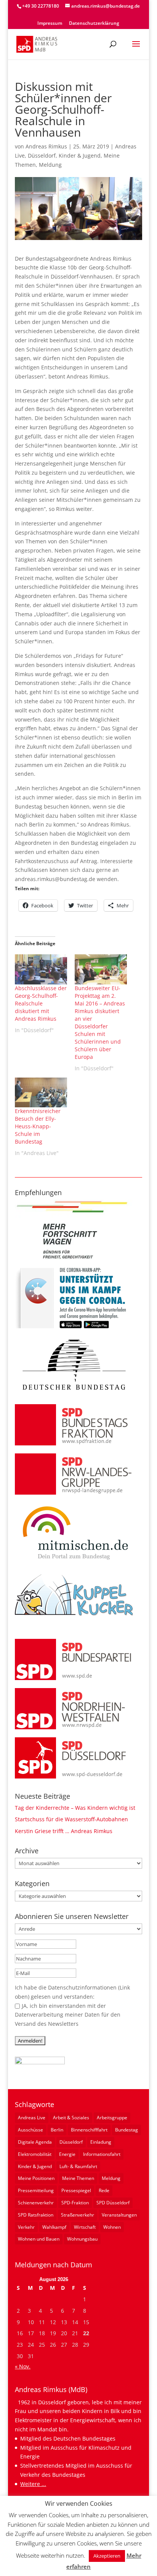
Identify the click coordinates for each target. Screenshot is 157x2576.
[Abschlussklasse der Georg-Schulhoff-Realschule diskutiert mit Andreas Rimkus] (41, 969)
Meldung (50, 165)
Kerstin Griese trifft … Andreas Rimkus (64, 1831)
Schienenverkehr (36, 2203)
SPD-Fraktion (75, 2203)
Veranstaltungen (119, 2215)
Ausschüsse (30, 2130)
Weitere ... (33, 2484)
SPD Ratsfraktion (36, 2215)
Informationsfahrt (102, 2154)
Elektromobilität (35, 2154)
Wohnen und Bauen (39, 2239)
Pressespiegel (76, 2190)
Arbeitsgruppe (112, 2118)
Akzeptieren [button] (107, 2556)
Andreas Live (32, 2118)
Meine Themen (78, 2178)
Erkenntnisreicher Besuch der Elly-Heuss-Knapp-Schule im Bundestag (38, 1126)
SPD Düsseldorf (113, 2203)
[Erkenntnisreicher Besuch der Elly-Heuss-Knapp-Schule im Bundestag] (41, 1092)
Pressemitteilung (36, 2190)
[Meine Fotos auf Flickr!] (40, 2062)
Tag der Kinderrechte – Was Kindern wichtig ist (75, 1808)
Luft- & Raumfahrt (78, 2166)
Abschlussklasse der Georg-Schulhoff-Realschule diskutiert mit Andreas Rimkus (41, 1003)
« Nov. (23, 2366)
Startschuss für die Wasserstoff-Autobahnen (71, 1819)
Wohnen (112, 2227)
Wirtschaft (85, 2227)
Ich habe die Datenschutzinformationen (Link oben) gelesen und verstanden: (72, 1992)
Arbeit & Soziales (71, 2118)
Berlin (57, 2130)
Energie (67, 2154)
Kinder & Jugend (80, 155)
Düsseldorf (42, 155)
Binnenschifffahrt (89, 2130)
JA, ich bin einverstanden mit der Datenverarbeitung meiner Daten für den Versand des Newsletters (68, 2015)
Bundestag (127, 2130)
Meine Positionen (36, 2178)
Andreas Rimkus (46, 146)
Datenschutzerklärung (94, 24)
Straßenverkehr (78, 2215)
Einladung (101, 2142)
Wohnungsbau (82, 2239)
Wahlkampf (54, 2227)
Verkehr (26, 2227)
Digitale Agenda (35, 2142)
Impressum (50, 24)
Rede (104, 2190)
